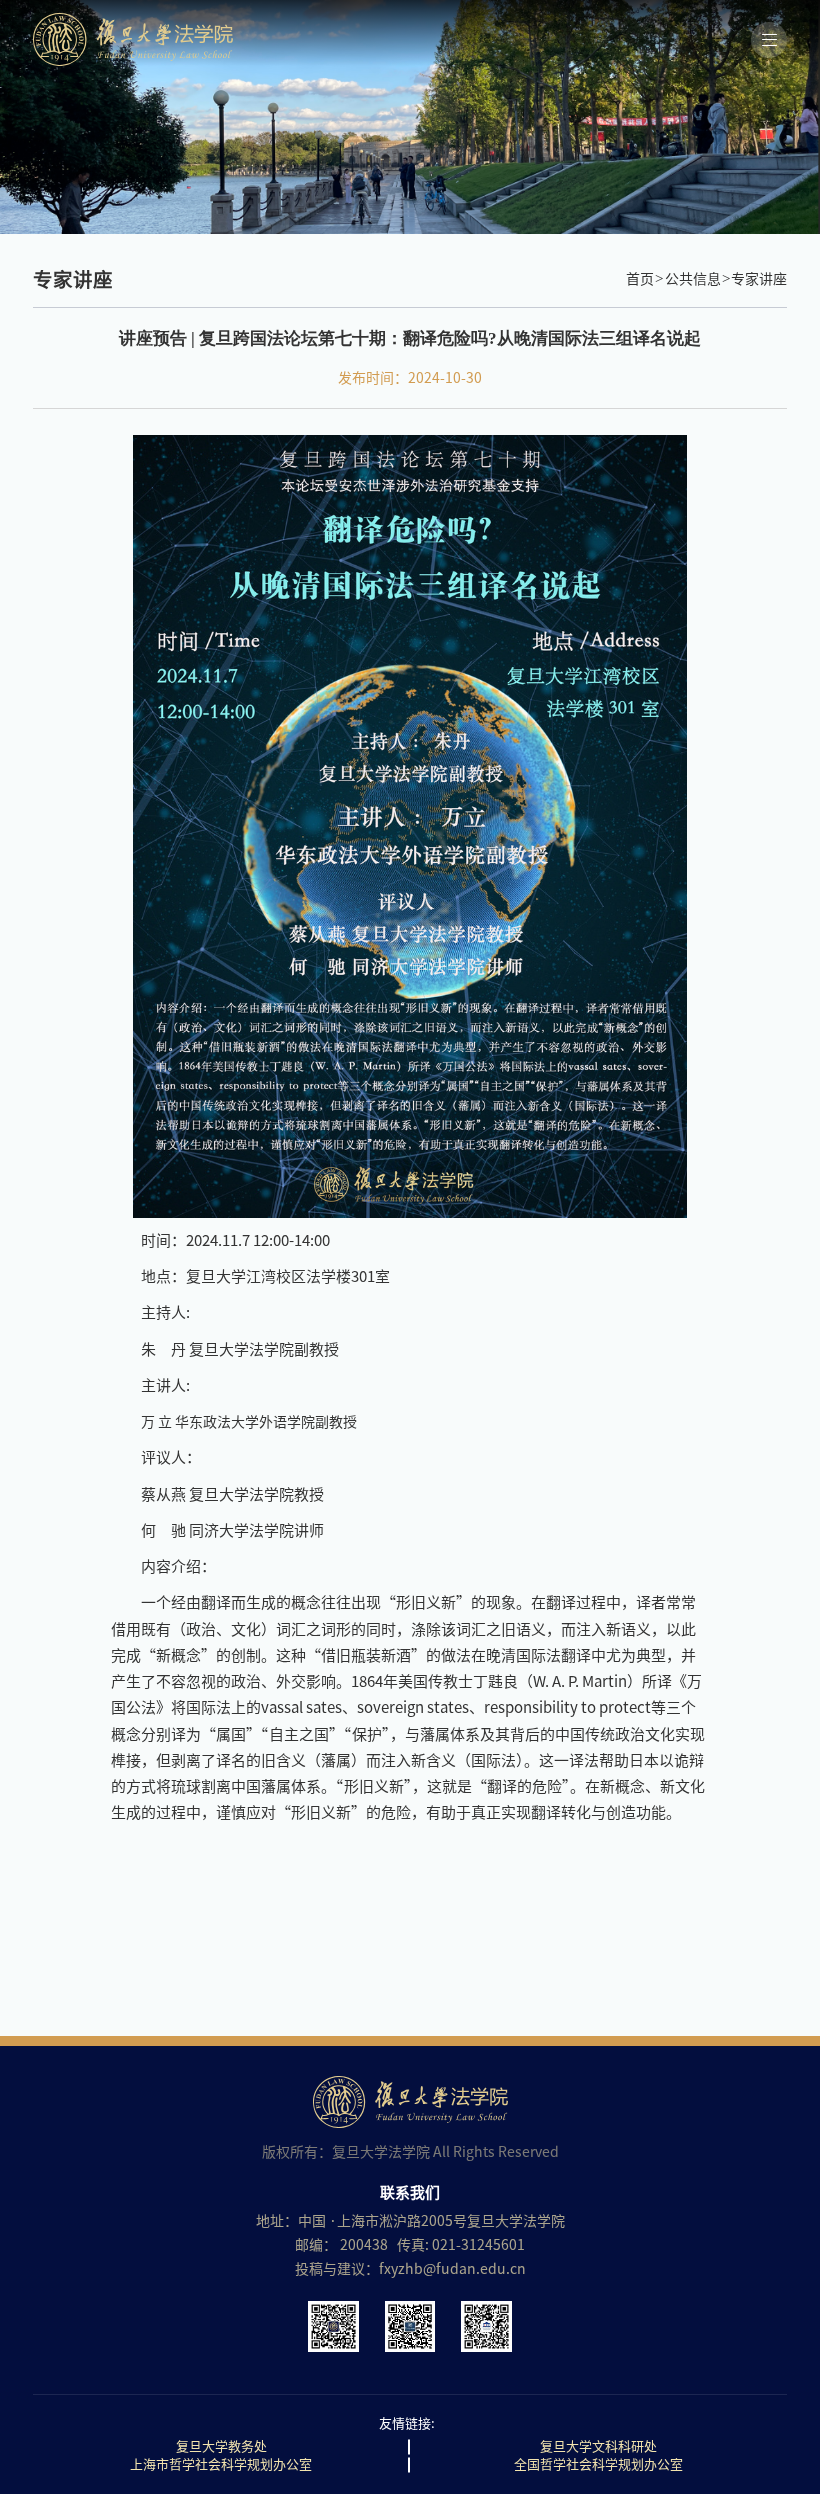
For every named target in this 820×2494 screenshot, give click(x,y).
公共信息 (693, 279)
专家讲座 (759, 279)
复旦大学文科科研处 (598, 2446)
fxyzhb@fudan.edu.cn (452, 2269)
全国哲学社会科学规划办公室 (598, 2464)
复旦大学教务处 (221, 2446)
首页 (640, 279)
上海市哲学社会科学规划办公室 (221, 2464)
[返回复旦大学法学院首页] (387, 39)
